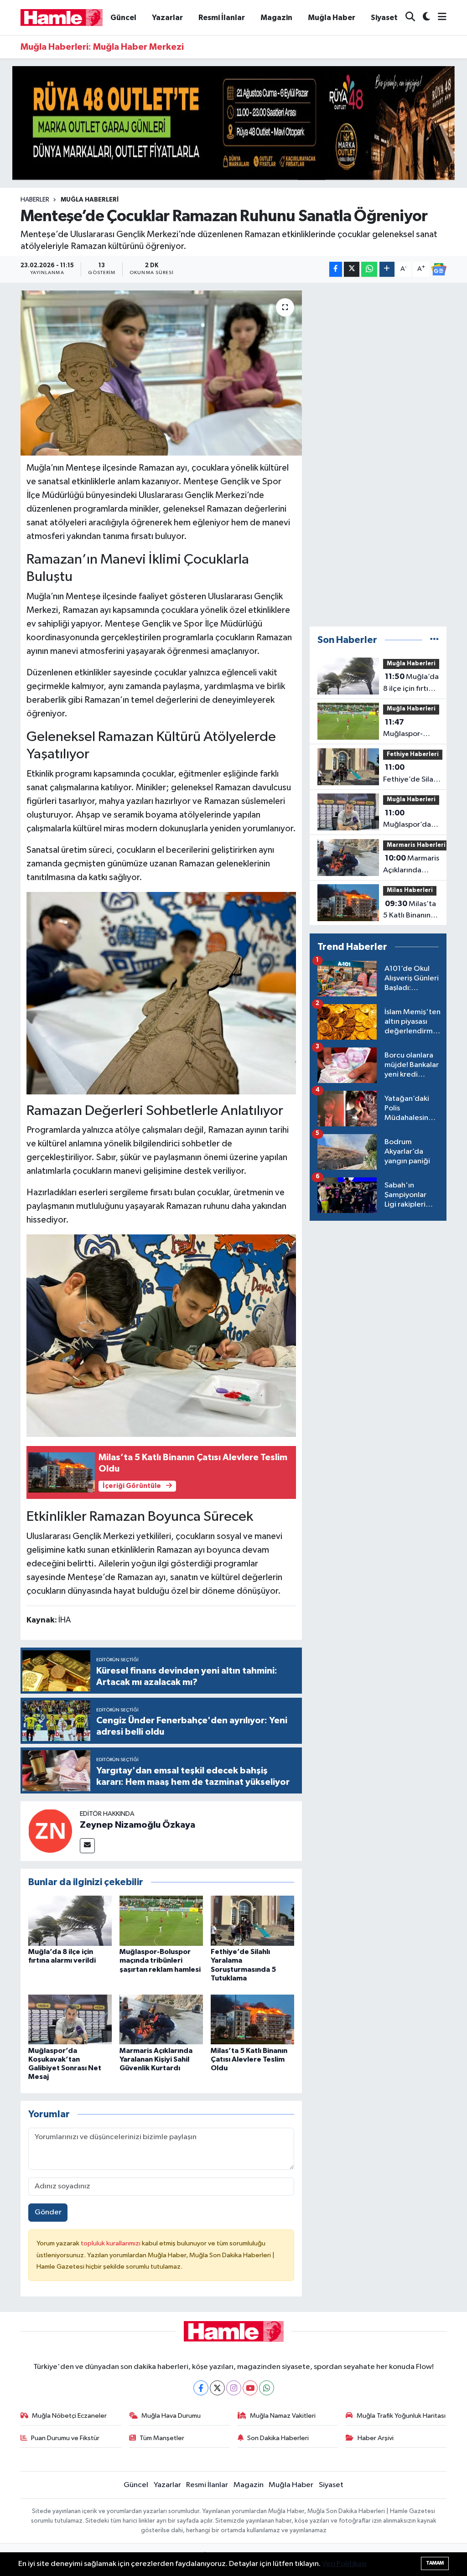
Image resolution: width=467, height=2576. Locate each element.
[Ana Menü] (438, 18)
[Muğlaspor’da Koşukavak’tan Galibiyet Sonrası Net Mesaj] (70, 2019)
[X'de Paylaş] (352, 269)
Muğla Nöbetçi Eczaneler (69, 2416)
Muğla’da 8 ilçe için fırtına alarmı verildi (411, 684)
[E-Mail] (87, 1846)
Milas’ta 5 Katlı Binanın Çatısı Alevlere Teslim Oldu (249, 2059)
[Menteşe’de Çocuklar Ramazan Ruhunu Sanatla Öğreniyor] (161, 373)
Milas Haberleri (410, 890)
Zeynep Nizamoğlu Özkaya (138, 1825)
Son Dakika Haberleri (278, 2438)
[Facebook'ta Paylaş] (336, 269)
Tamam (435, 2563)
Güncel (123, 18)
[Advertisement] (378, 455)
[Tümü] (434, 640)
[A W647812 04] (161, 1335)
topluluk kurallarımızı (111, 2243)
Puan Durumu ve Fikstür (65, 2438)
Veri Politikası (344, 2564)
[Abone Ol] (439, 270)
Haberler (35, 200)
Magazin (276, 18)
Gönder (48, 2212)
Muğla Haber (332, 18)
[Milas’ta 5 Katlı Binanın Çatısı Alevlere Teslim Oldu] (252, 2019)
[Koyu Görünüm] (423, 18)
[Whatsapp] (267, 2388)
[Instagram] (234, 2388)
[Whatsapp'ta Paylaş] (369, 269)
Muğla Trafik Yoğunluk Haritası (401, 2416)
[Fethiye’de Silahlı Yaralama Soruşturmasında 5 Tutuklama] (252, 1920)
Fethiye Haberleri (413, 754)
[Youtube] (250, 2388)
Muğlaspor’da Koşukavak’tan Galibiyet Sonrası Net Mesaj (408, 820)
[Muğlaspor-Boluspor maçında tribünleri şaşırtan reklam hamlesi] (161, 1920)
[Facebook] (201, 2388)
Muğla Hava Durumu (171, 2416)
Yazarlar (167, 18)
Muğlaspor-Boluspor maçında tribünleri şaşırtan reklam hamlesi (160, 1960)
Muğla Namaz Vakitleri (283, 2416)
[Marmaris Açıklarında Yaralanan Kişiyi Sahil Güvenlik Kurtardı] (161, 2019)
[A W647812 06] (161, 992)
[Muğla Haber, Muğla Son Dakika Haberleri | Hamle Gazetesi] (62, 17)
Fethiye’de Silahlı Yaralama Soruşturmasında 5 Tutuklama (412, 774)
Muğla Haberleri (90, 200)
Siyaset (384, 18)
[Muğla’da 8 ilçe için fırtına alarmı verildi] (70, 1920)
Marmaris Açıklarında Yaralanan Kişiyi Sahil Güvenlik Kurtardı (156, 2059)
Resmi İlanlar (222, 18)
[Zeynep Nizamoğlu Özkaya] (50, 1831)
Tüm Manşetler (162, 2438)
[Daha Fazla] (387, 269)
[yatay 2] (233, 123)
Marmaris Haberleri (416, 845)
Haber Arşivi (376, 2438)
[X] (217, 2388)
